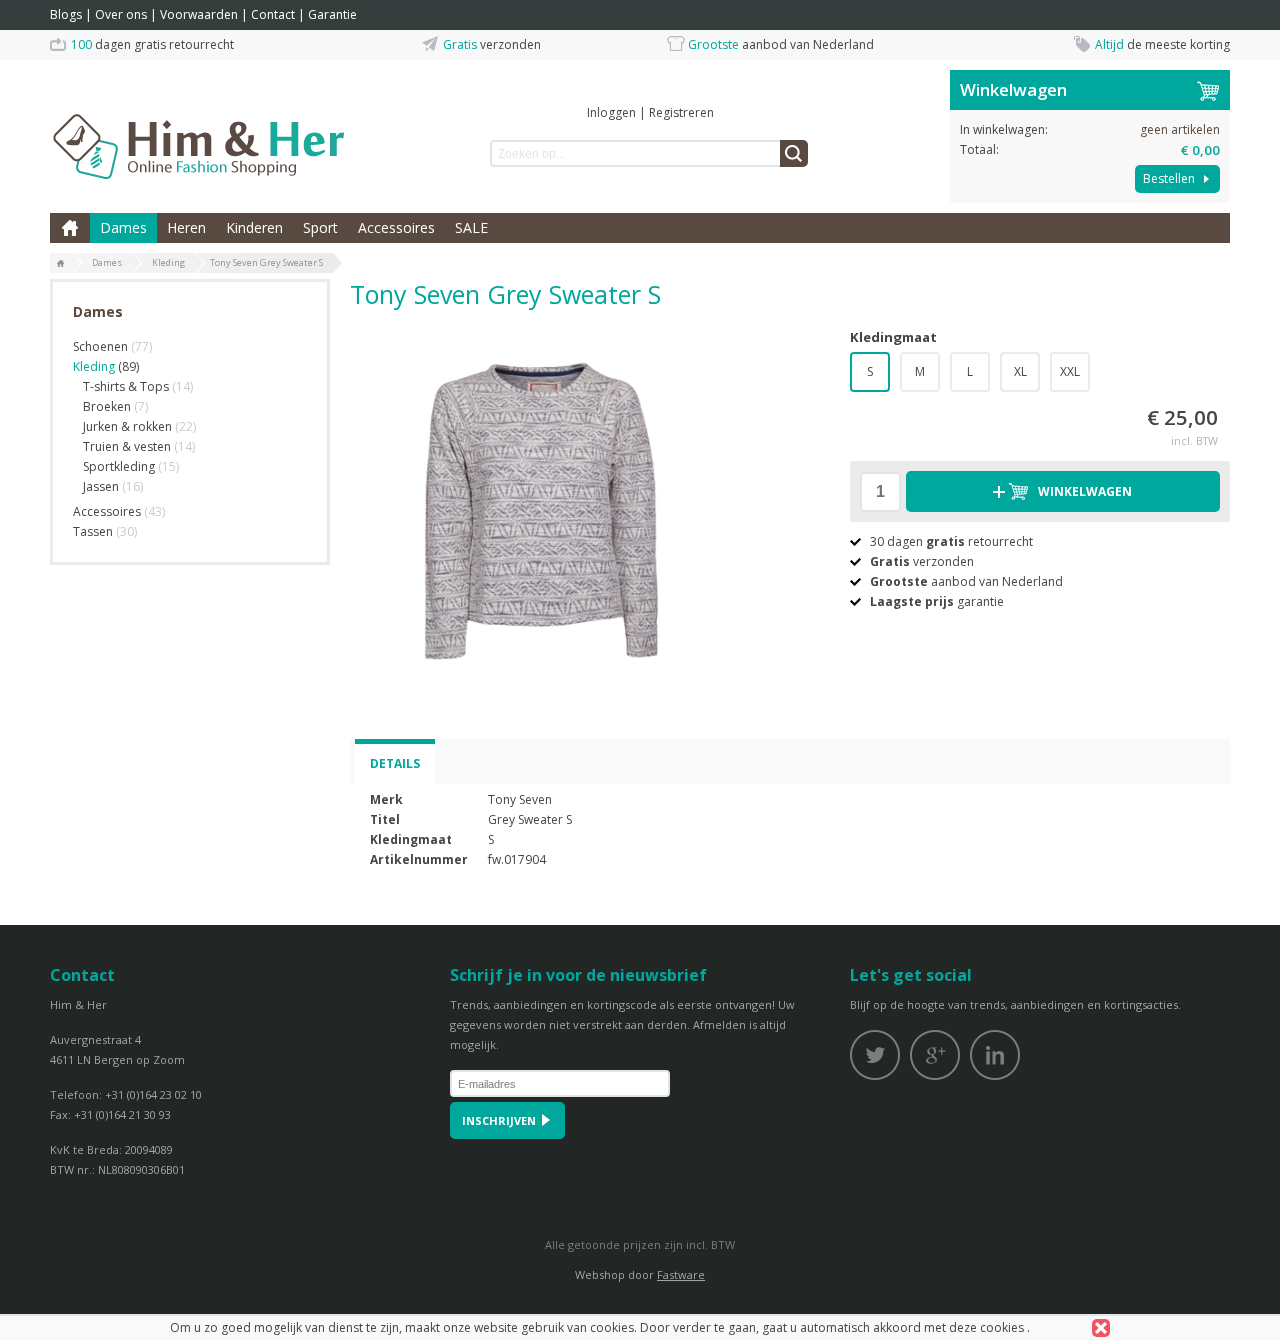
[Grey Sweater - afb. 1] (540, 509)
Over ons (121, 14)
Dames (123, 227)
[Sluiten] (1101, 1328)
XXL (1070, 371)
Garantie (332, 14)
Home (70, 228)
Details (395, 763)
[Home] (61, 264)
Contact (273, 14)
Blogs (66, 14)
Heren (186, 227)
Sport (320, 227)
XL (1020, 371)
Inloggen (611, 112)
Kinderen (254, 227)
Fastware (681, 1274)
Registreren (681, 112)
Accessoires (396, 227)
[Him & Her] (200, 125)
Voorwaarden (199, 14)
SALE (471, 227)
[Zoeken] (794, 153)
